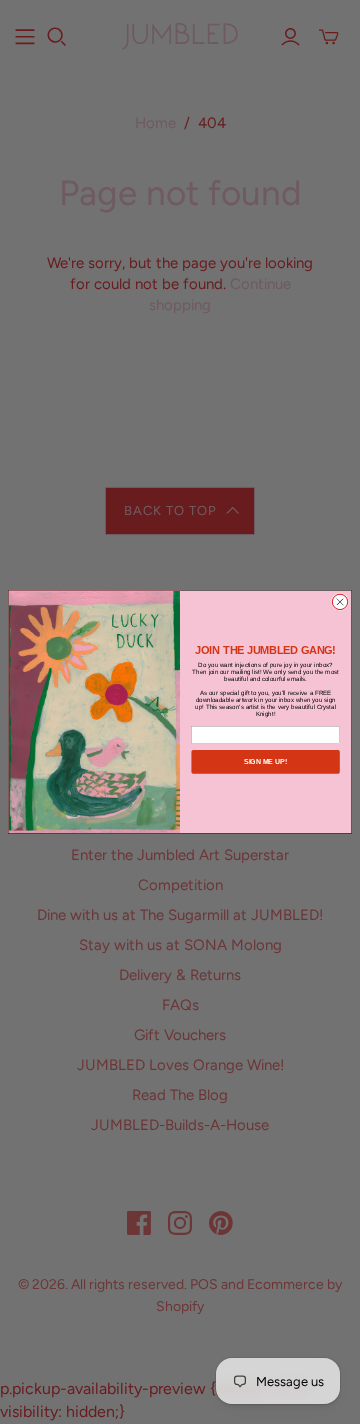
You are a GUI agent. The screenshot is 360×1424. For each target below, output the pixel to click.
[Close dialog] (339, 601)
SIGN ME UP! (265, 761)
